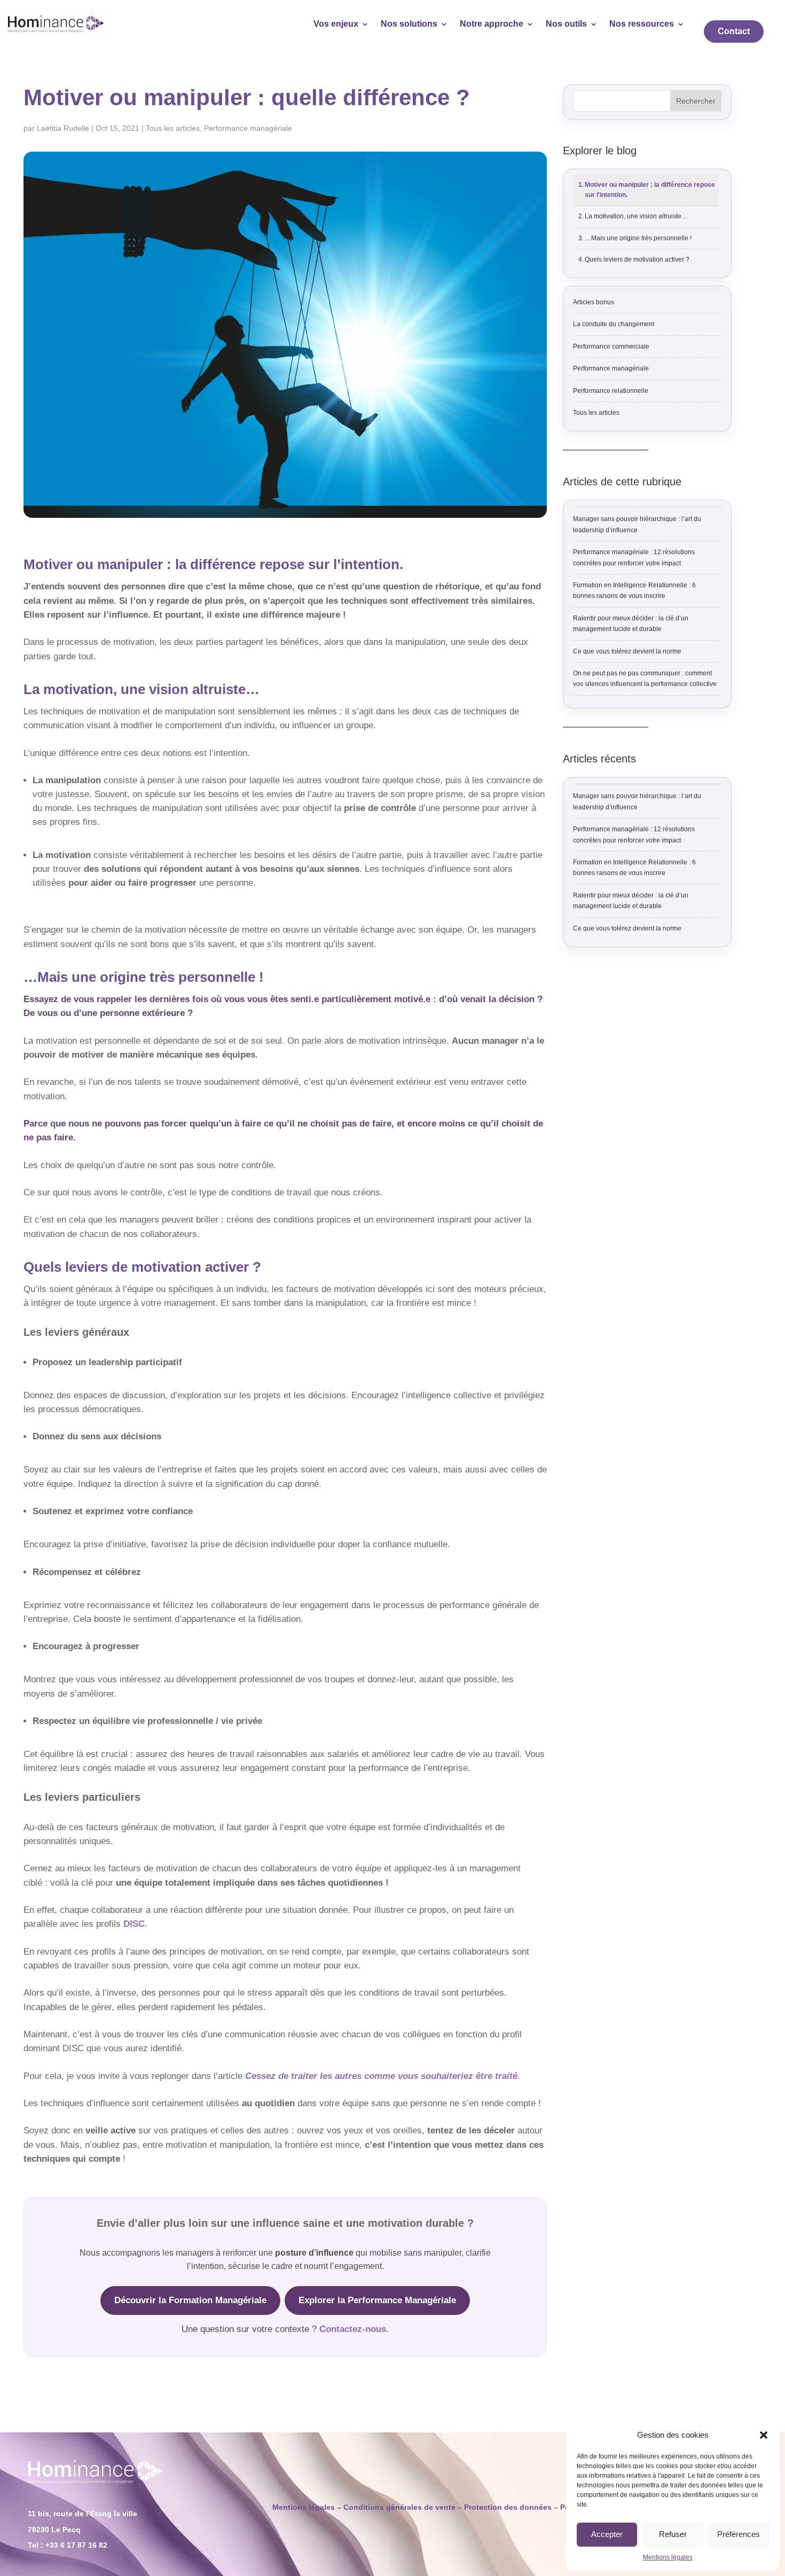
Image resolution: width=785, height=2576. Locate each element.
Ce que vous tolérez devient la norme (627, 651)
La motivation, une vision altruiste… (636, 216)
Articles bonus (594, 302)
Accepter (607, 2534)
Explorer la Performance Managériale (377, 2300)
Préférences (739, 2534)
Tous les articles (173, 128)
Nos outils (566, 24)
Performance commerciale (611, 346)
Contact (734, 31)
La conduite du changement (614, 324)
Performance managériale (248, 128)
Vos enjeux (336, 24)
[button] (764, 2435)
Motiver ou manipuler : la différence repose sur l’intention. (650, 190)
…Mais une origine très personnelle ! (638, 238)
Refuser (673, 2534)
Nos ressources (642, 24)
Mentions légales (668, 2557)
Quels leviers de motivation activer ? (637, 259)
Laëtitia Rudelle (63, 128)
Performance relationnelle (611, 391)
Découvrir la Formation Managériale (190, 2300)
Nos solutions (409, 24)
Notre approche (492, 24)
